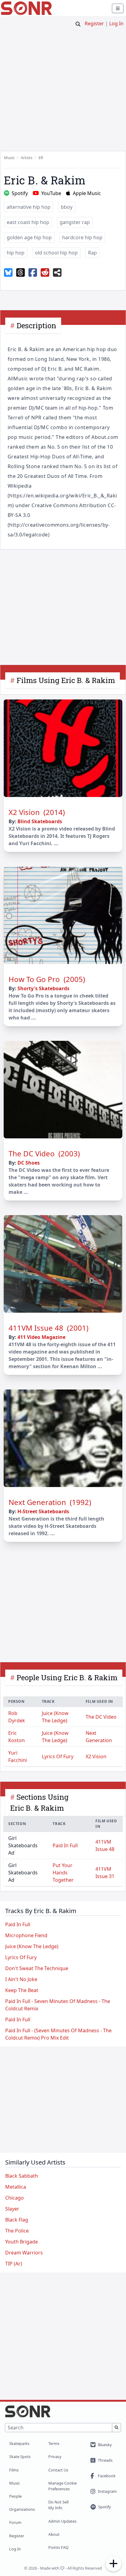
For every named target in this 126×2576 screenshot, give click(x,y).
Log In (116, 23)
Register (94, 23)
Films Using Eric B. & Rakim (66, 680)
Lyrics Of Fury (58, 1756)
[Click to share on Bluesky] (8, 273)
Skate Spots (20, 2457)
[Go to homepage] (26, 8)
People (15, 2496)
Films (14, 2470)
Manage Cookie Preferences (63, 2486)
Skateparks (19, 2443)
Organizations (22, 2509)
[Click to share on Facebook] (33, 273)
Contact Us (58, 2470)
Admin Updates (62, 2521)
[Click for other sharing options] (57, 273)
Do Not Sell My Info (58, 2505)
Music (15, 2483)
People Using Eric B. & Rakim (67, 1678)
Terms (54, 2443)
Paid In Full (65, 1845)
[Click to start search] (78, 24)
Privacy (55, 2457)
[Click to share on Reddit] (45, 273)
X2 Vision (96, 1756)
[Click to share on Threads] (20, 273)
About (54, 2534)
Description (36, 326)
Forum (15, 2522)
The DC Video (101, 1717)
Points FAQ (58, 2547)
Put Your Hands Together (63, 1873)
